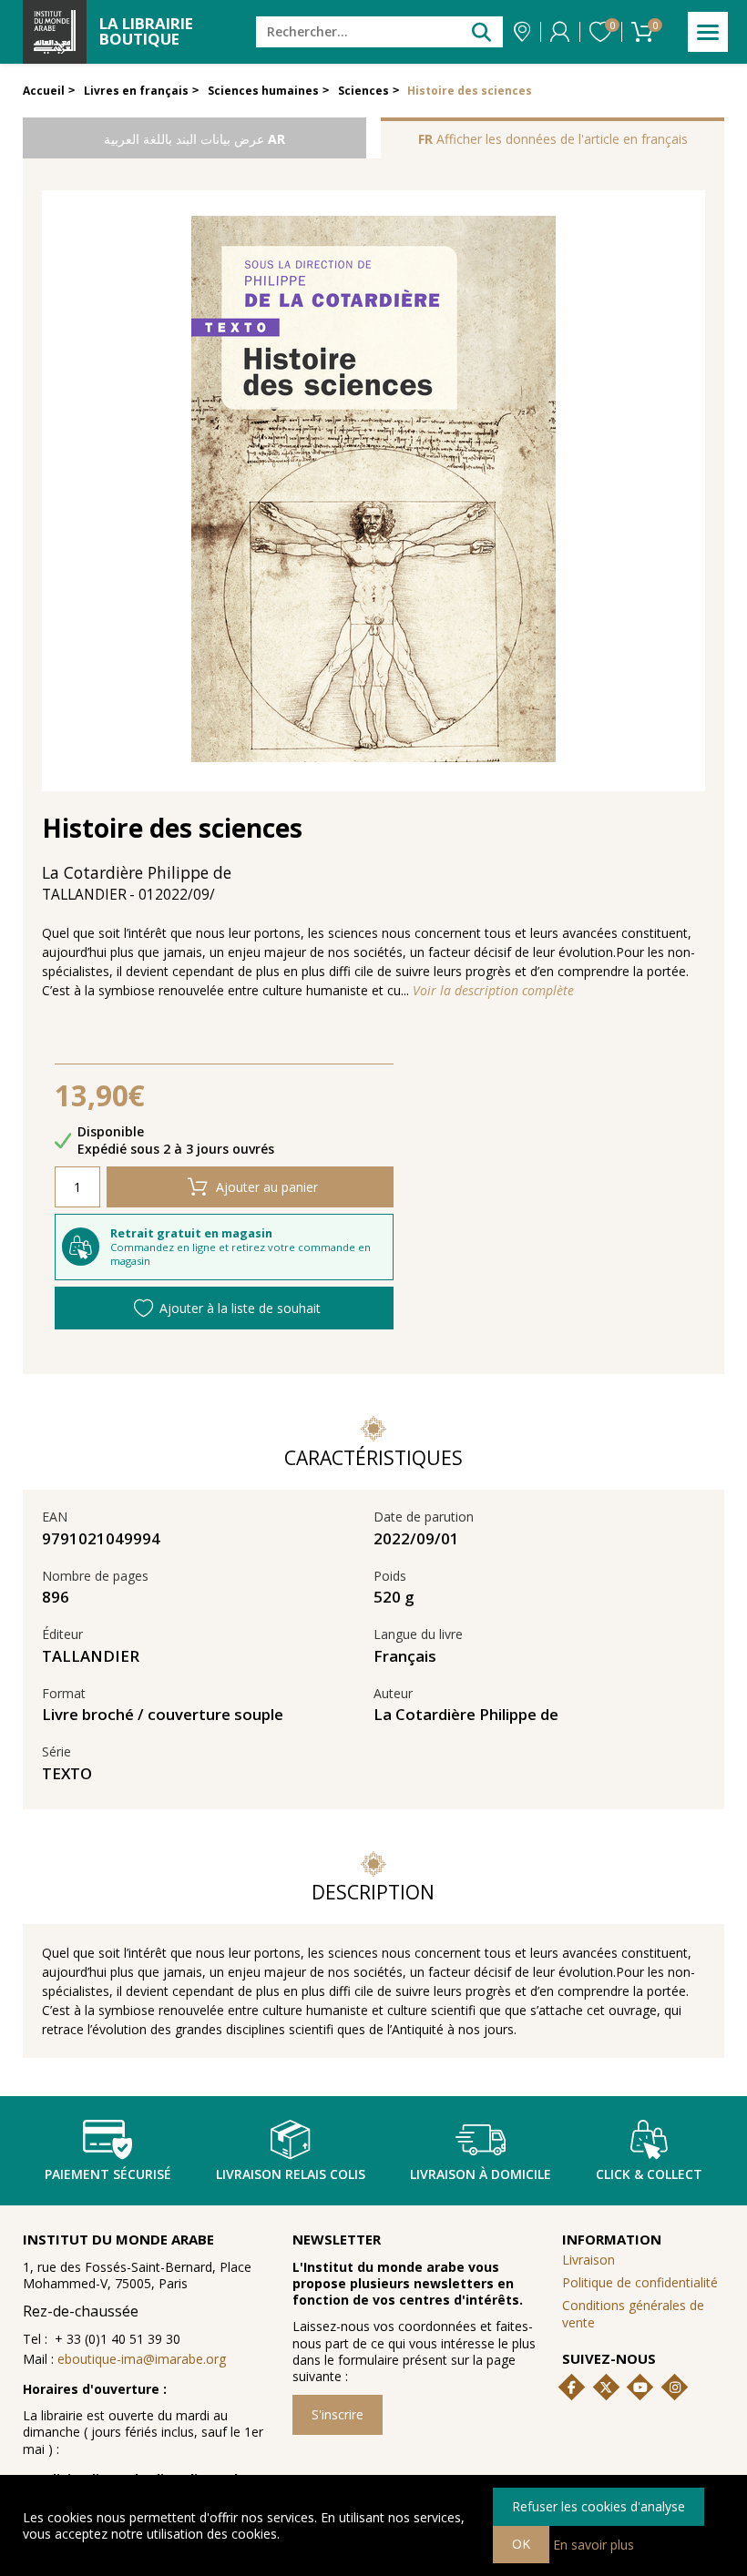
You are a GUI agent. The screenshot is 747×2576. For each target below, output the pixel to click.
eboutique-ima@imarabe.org (142, 2359)
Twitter (606, 2388)
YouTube (640, 2388)
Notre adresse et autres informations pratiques (522, 32)
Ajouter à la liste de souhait (240, 1308)
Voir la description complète (493, 991)
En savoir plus (594, 2544)
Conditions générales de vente (633, 2313)
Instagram (675, 2388)
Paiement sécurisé (108, 2174)
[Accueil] (55, 32)
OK (521, 2544)
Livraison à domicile (481, 2174)
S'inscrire (338, 2414)
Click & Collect (649, 2174)
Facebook (571, 2388)
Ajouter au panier (267, 1187)
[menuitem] (644, 2314)
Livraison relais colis (291, 2174)
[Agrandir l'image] (373, 491)
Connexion (560, 32)
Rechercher (481, 31)
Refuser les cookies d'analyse (599, 2506)
